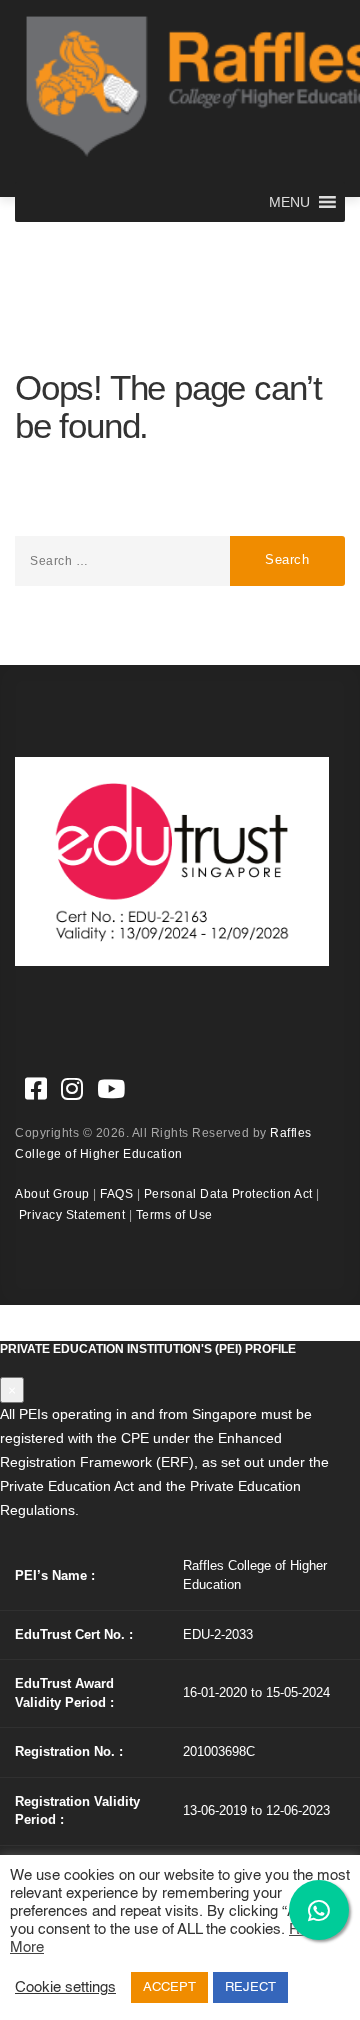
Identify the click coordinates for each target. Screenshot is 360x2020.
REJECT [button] (250, 1987)
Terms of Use (174, 1215)
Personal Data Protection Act (228, 1194)
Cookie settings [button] (65, 1988)
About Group (52, 1194)
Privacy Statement (72, 1215)
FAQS (116, 1194)
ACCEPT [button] (169, 1987)
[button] (289, 202)
